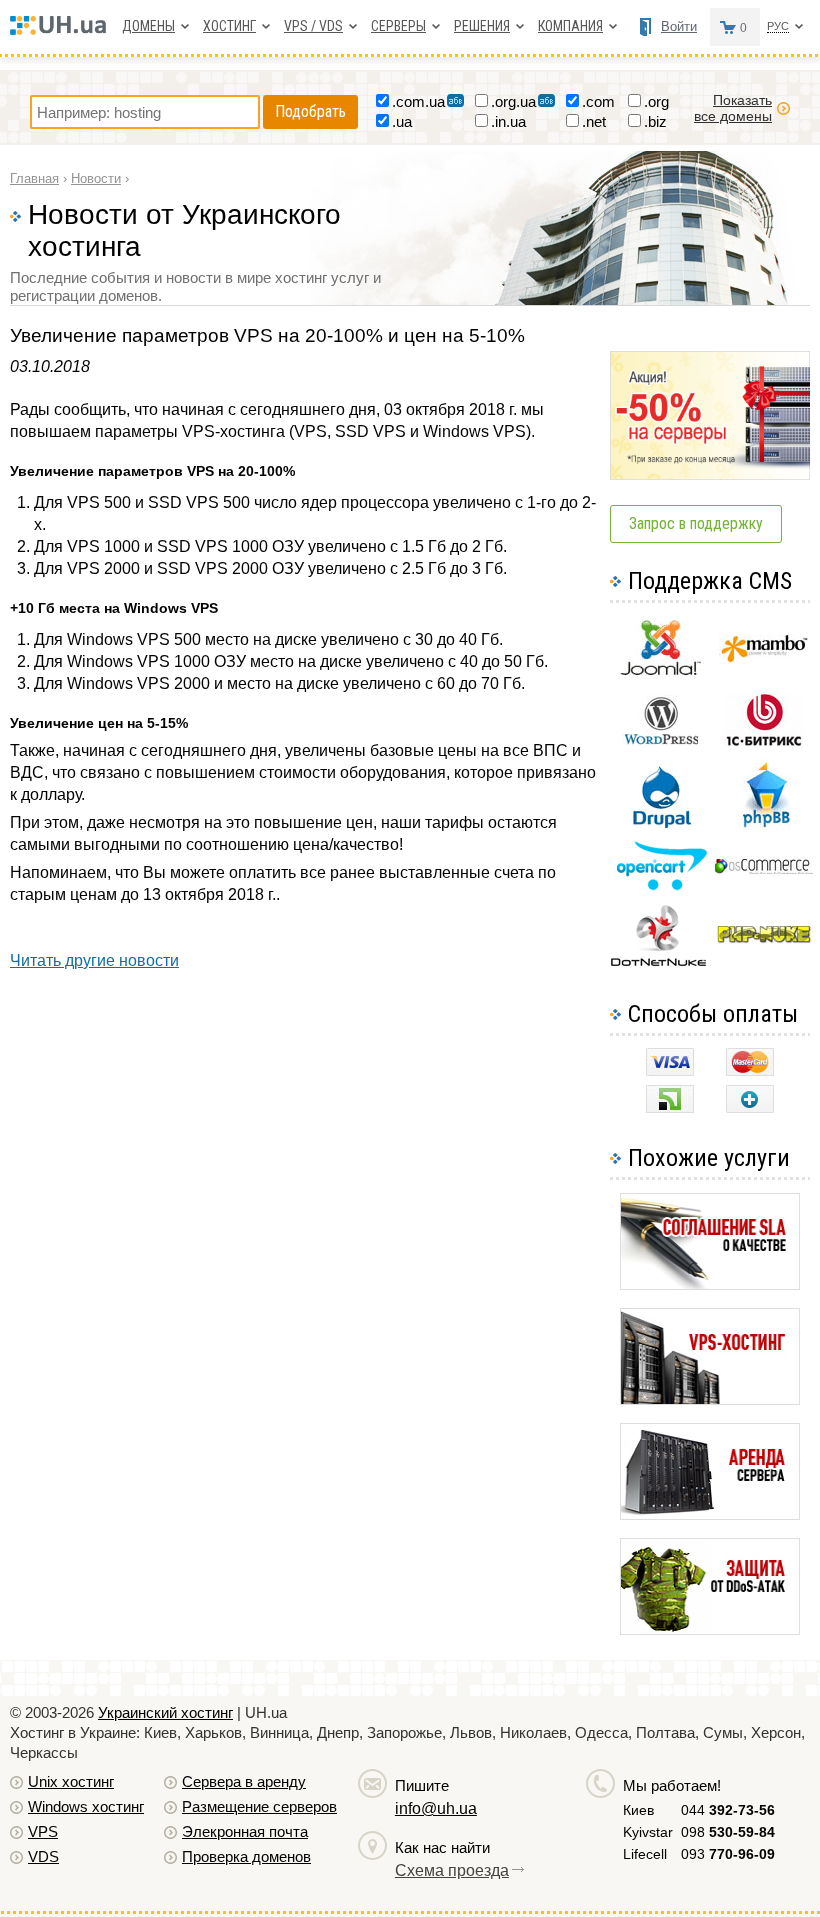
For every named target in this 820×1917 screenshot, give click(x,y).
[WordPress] (661, 740)
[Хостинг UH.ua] (62, 29)
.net (594, 121)
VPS (43, 1831)
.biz (655, 121)
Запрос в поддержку (696, 523)
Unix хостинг (71, 1781)
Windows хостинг (86, 1806)
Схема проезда (452, 1870)
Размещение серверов (259, 1806)
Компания (570, 26)
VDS (43, 1856)
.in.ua (508, 121)
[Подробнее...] (710, 1284)
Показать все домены (733, 108)
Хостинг (229, 26)
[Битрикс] (764, 743)
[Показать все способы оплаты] (750, 1107)
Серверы (398, 26)
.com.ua (418, 101)
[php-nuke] (764, 938)
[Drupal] (661, 824)
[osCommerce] (764, 871)
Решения (482, 26)
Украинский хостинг (165, 1712)
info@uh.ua (436, 1808)
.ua (402, 121)
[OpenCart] (661, 885)
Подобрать (310, 111)
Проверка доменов (246, 1856)
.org (656, 101)
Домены (148, 26)
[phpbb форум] (764, 826)
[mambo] (764, 657)
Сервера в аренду (244, 1781)
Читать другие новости (94, 960)
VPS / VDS (313, 26)
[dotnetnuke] (661, 963)
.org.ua (513, 101)
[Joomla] (661, 675)
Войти (679, 26)
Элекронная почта (245, 1831)
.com (598, 101)
